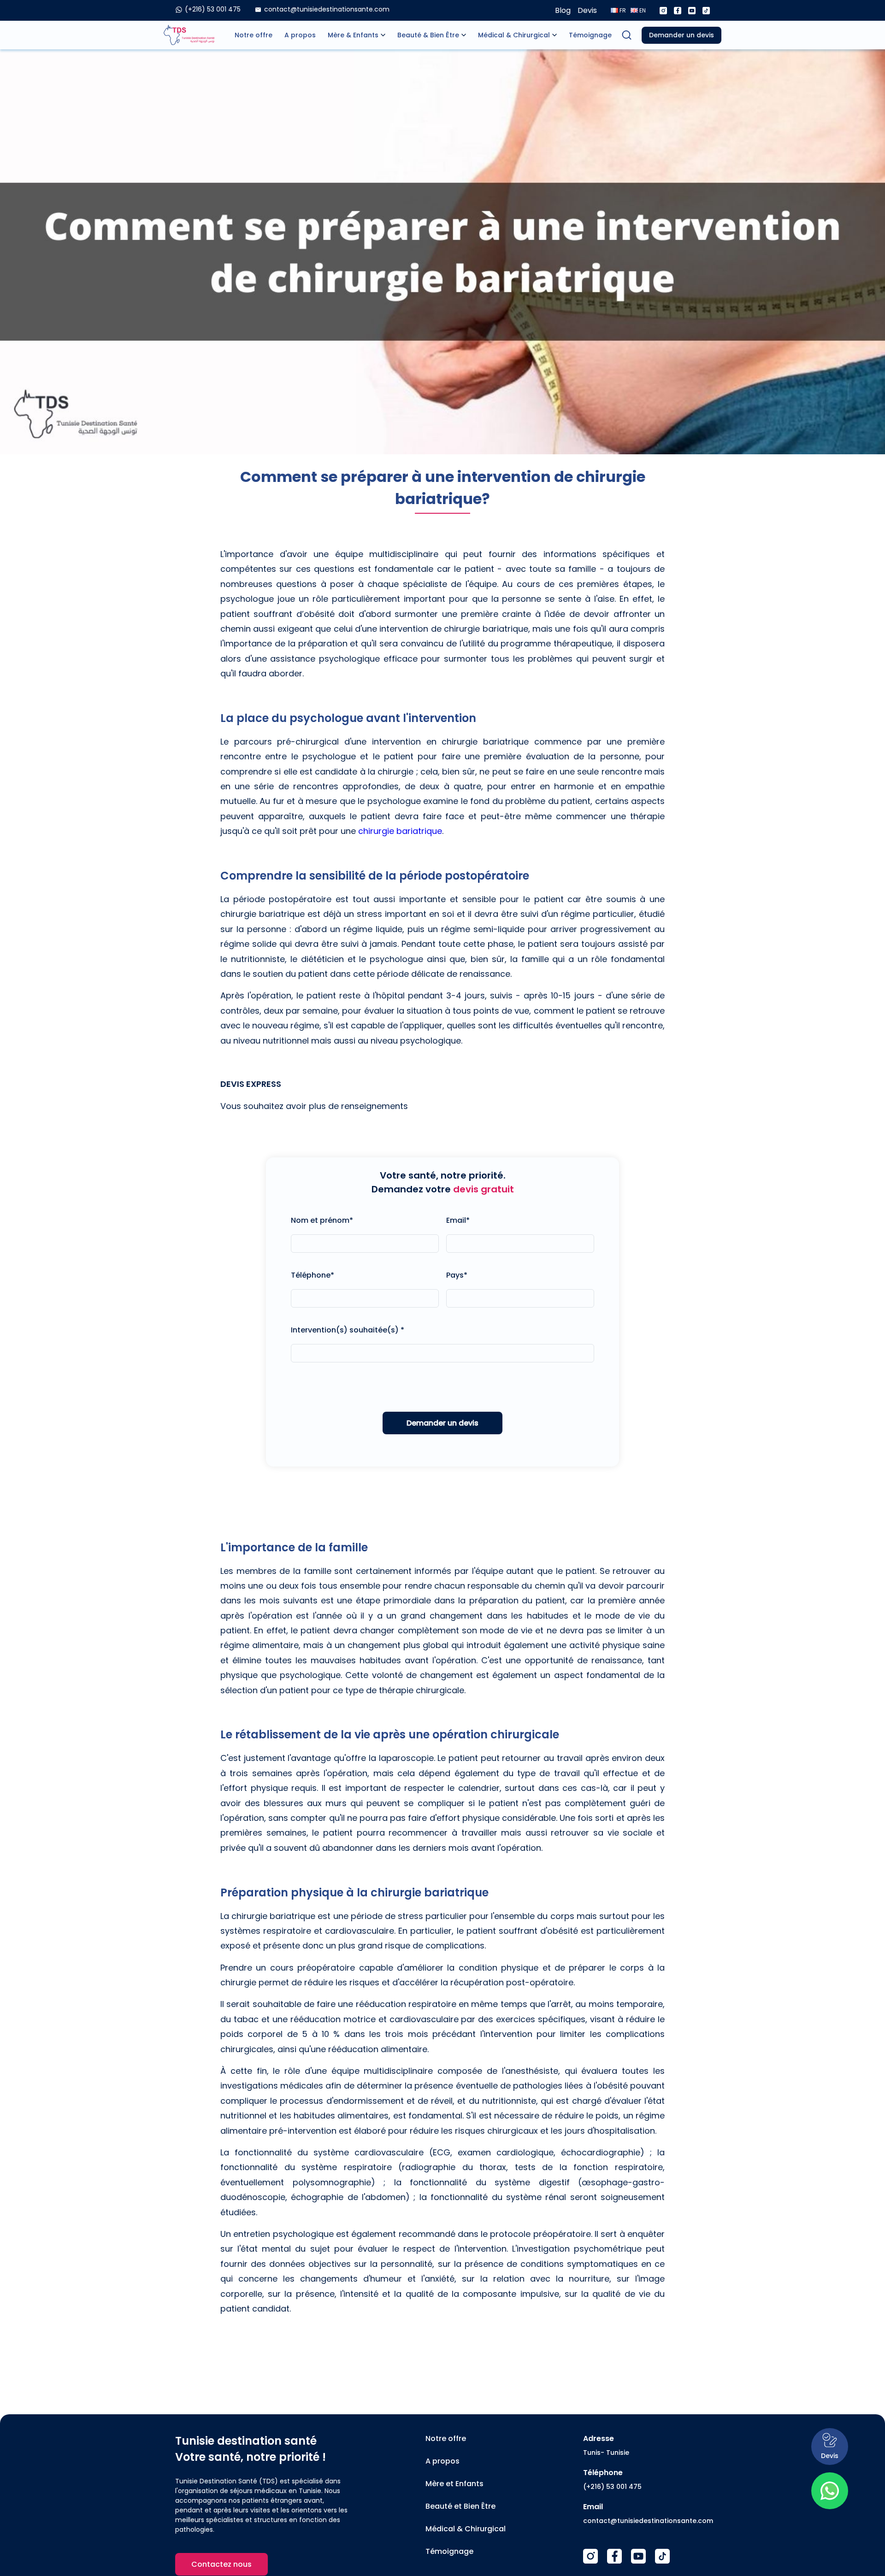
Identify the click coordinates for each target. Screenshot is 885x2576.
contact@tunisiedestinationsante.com (648, 2521)
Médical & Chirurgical (514, 35)
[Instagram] (663, 11)
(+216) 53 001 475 (612, 2487)
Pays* (457, 1275)
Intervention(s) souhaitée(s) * (348, 1330)
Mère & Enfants (353, 35)
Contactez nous (221, 2564)
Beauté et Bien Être (460, 2506)
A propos (300, 35)
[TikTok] (662, 2556)
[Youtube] (692, 11)
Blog (563, 10)
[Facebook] (678, 11)
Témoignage (590, 35)
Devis (587, 10)
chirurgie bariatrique (400, 831)
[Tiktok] (706, 11)
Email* (458, 1220)
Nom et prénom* (322, 1220)
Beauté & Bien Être (428, 35)
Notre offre (254, 35)
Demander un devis (681, 35)
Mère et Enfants (454, 2484)
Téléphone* (313, 1275)
